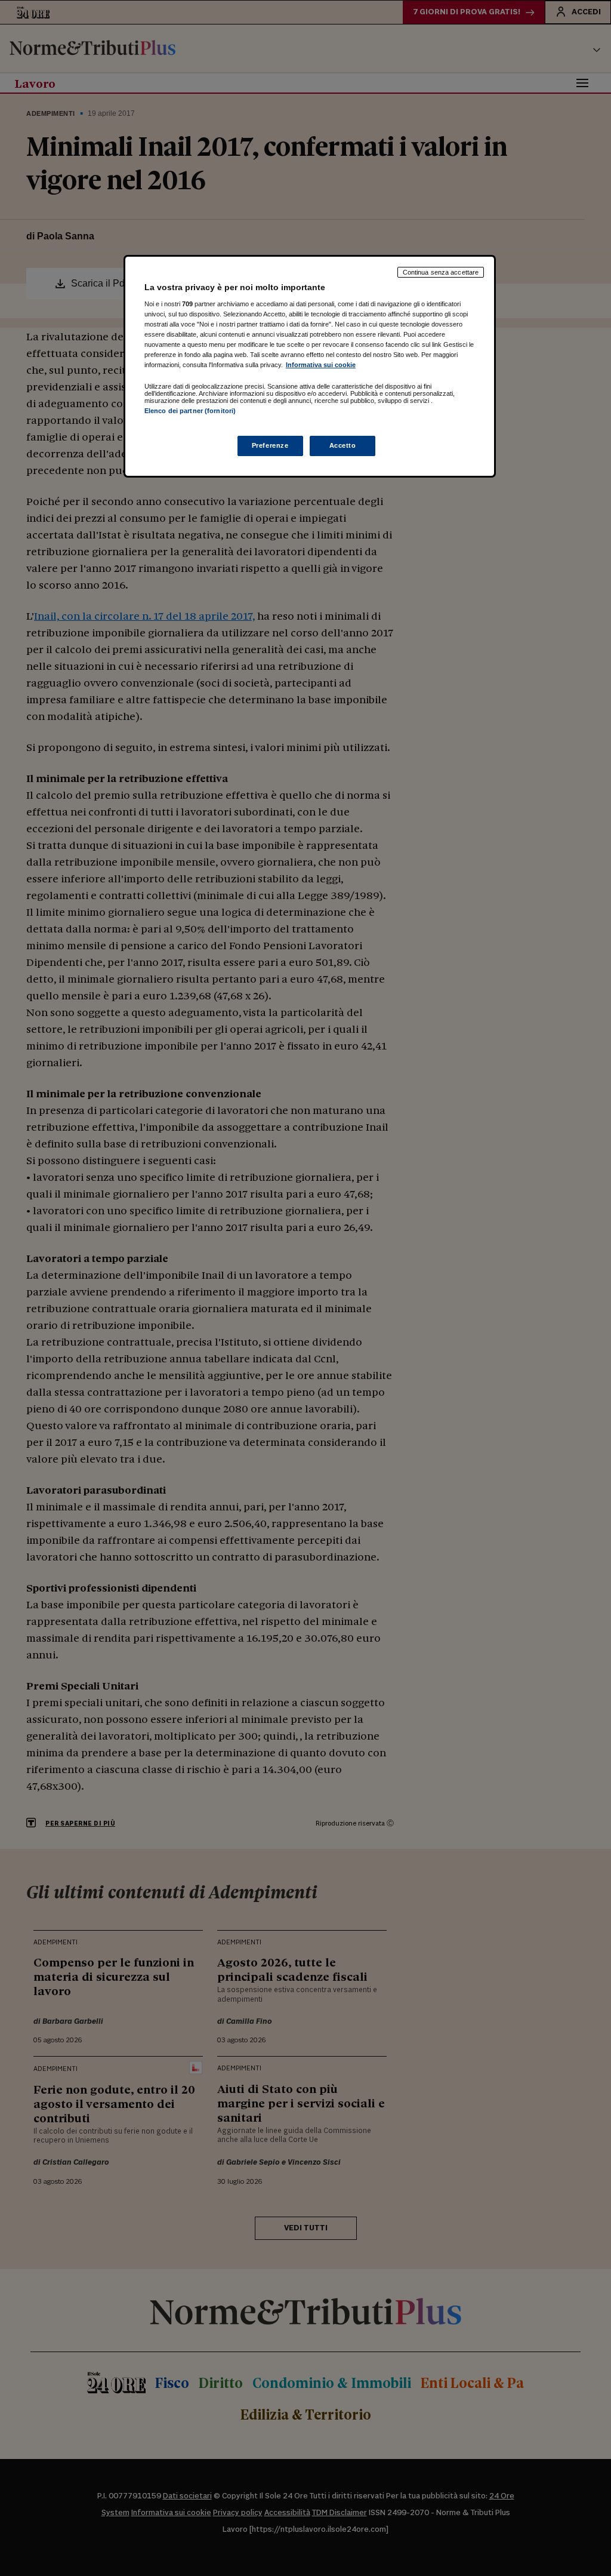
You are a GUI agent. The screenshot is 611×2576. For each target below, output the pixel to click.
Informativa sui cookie (321, 365)
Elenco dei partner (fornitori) (190, 411)
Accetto (343, 445)
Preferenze (270, 445)
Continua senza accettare (441, 272)
